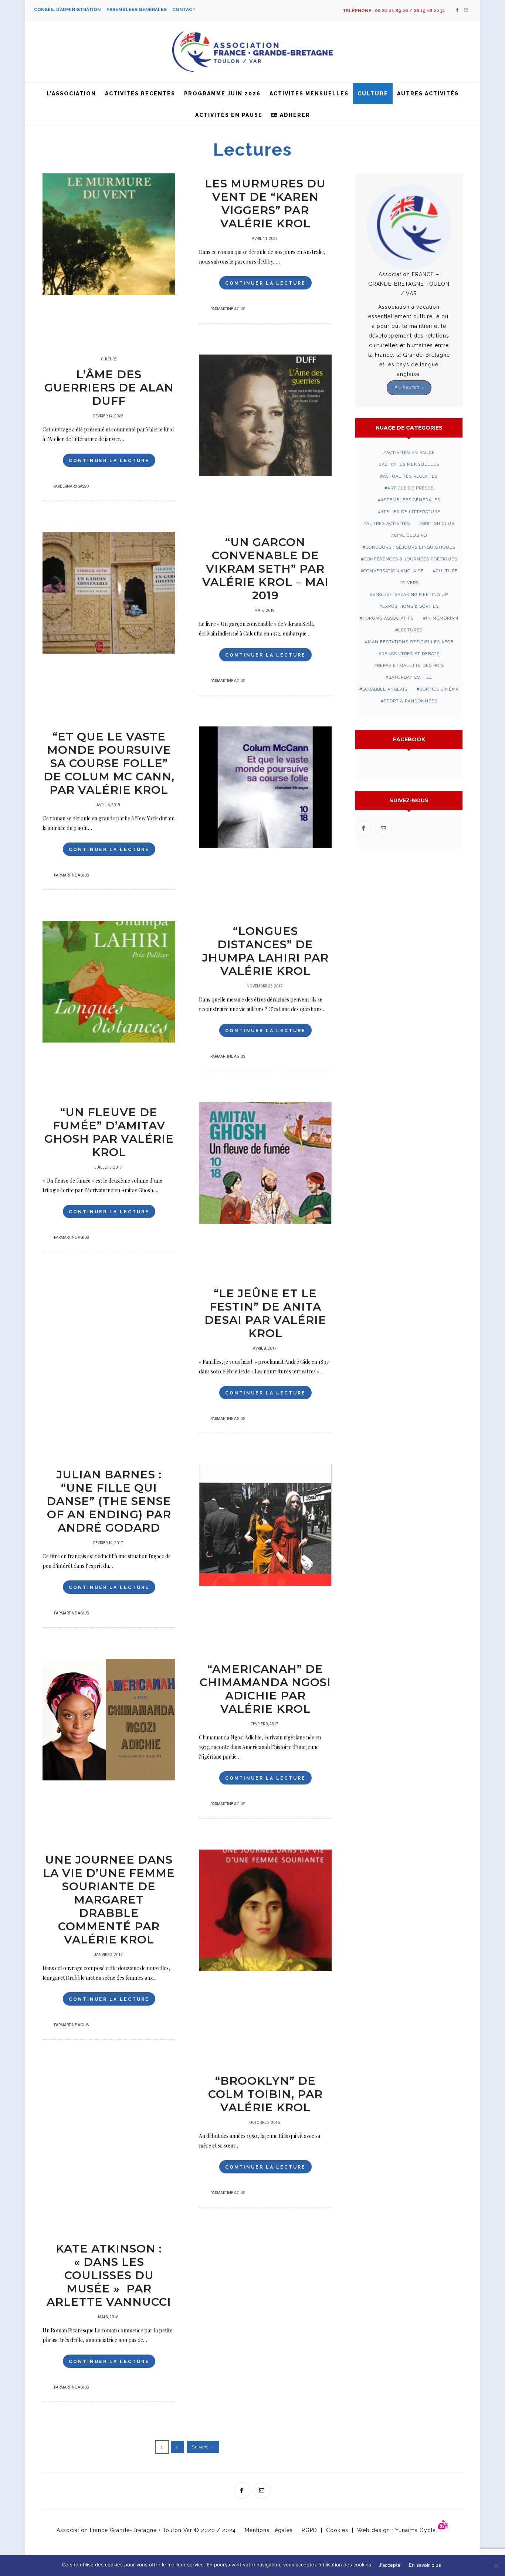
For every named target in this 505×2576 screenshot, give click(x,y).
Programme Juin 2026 (222, 94)
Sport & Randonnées (411, 701)
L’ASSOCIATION (71, 94)
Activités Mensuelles (411, 465)
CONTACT (184, 10)
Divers (411, 583)
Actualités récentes (410, 476)
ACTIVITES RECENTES (140, 94)
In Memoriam (442, 618)
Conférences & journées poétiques (411, 559)
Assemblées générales (411, 500)
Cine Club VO (411, 535)
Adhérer (294, 115)
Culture (373, 94)
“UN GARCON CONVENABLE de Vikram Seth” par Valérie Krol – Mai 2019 (265, 569)
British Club (438, 524)
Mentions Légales (269, 2530)
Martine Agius (231, 309)
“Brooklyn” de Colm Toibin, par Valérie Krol (265, 2094)
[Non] (496, 2566)
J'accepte (390, 2565)
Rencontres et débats (411, 654)
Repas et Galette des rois (411, 666)
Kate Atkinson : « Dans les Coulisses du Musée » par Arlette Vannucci (109, 2275)
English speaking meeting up (410, 595)
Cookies (337, 2530)
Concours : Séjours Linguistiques (411, 547)
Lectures (410, 630)
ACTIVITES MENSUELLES (309, 94)
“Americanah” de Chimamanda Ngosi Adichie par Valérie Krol (265, 1689)
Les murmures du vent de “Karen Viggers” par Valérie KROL (265, 204)
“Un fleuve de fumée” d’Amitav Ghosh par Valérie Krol (109, 1132)
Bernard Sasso (74, 487)
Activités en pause (229, 115)
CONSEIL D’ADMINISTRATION (70, 10)
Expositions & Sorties (411, 606)
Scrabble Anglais (385, 689)
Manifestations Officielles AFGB (411, 642)
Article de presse (411, 488)
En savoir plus (425, 2565)
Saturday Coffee (410, 677)
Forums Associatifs (388, 618)
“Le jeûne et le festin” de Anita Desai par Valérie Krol (265, 1313)
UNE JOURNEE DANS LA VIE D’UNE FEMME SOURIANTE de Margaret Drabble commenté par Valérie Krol (109, 1900)
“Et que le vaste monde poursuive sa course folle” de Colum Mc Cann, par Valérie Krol (109, 763)
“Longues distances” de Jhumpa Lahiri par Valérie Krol (265, 951)
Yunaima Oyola (416, 2530)
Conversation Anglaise (394, 571)
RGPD (309, 2530)
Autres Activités (428, 94)
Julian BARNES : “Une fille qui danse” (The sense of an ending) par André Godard (109, 1501)
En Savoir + (409, 388)
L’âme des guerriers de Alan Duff (109, 388)
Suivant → (203, 2447)
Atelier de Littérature (411, 512)
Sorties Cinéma (439, 689)
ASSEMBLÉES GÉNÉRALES (139, 10)
